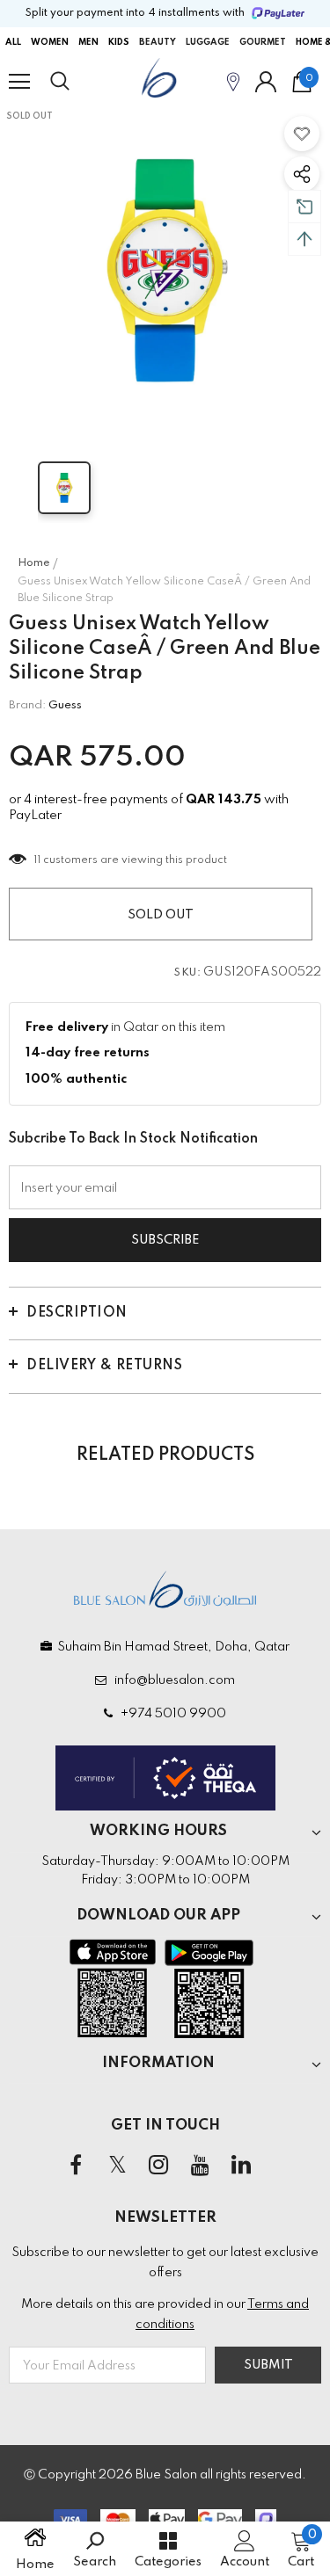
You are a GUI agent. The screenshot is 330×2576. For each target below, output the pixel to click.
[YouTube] (200, 2166)
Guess (65, 705)
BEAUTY (158, 42)
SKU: (187, 973)
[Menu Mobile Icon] (19, 82)
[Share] (302, 174)
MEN (88, 42)
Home (34, 563)
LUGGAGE (208, 42)
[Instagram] (158, 2166)
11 (37, 860)
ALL (13, 42)
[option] (165, 270)
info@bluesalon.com (172, 1680)
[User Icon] (266, 82)
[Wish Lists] (302, 134)
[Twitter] (117, 2166)
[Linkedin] (241, 2166)
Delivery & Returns (104, 1366)
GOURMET (263, 42)
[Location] (233, 81)
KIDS (119, 42)
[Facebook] (76, 2166)
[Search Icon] (77, 82)
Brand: (27, 705)
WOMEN (50, 42)
